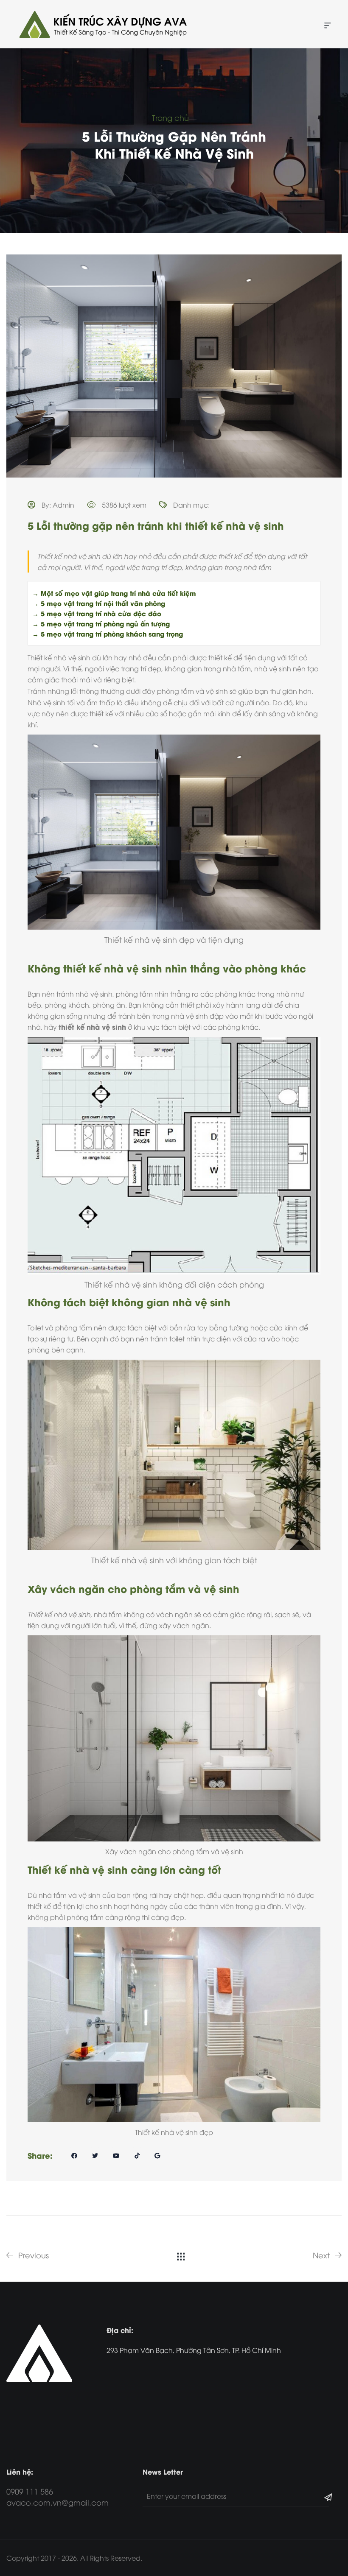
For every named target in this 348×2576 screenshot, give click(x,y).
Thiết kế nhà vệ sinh (59, 657)
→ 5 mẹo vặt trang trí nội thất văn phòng (99, 603)
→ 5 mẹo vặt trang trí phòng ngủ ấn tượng (101, 623)
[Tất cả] (181, 2255)
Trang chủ (170, 117)
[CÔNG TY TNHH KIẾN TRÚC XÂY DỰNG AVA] (102, 24)
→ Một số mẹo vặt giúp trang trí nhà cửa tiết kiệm (114, 593)
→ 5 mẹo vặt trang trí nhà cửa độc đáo (97, 613)
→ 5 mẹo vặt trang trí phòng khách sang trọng (108, 634)
